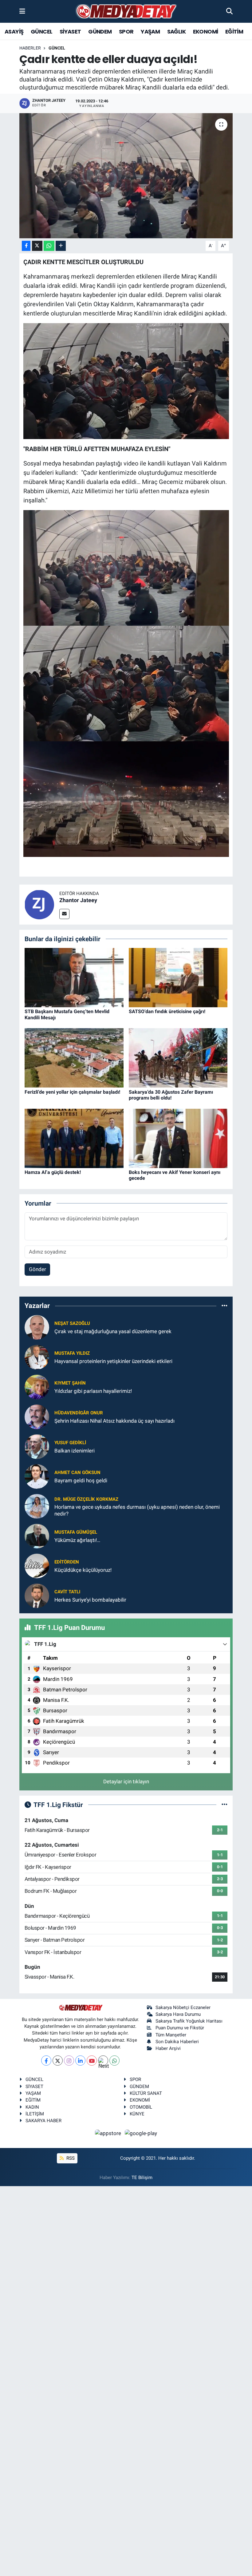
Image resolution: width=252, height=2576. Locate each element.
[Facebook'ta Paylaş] (26, 246)
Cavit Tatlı (67, 1592)
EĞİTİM (234, 32)
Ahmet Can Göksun (77, 1472)
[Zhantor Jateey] (39, 904)
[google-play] (141, 2133)
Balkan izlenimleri (75, 1451)
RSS (70, 2158)
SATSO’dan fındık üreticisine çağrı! (167, 1011)
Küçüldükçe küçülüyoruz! (83, 1570)
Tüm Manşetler (171, 2035)
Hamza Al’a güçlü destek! (53, 1172)
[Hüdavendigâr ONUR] (37, 1417)
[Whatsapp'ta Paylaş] (49, 246)
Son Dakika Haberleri (177, 2042)
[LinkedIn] (80, 2061)
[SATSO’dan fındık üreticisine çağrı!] (178, 977)
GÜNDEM (100, 32)
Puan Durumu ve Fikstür (180, 2028)
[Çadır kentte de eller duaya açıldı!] (126, 176)
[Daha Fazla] (61, 246)
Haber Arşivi (168, 2048)
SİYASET (70, 32)
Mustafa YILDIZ (72, 1353)
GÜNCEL (41, 32)
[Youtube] (92, 2061)
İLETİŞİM (35, 2114)
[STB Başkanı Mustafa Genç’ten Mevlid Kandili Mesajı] (74, 977)
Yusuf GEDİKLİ (70, 1443)
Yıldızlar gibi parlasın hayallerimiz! (93, 1391)
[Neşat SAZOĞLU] (37, 1327)
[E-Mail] (64, 914)
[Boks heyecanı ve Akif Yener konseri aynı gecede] (178, 1138)
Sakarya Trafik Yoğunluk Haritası (189, 2021)
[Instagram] (69, 2061)
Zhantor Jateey (78, 900)
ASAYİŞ (14, 32)
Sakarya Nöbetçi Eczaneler (183, 2007)
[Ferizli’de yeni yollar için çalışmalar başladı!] (74, 1057)
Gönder (37, 1269)
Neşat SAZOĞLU (72, 1323)
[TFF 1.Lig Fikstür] (224, 1805)
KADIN (32, 2107)
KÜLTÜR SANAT (146, 2093)
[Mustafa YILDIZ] (37, 1357)
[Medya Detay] (126, 12)
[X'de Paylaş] (37, 246)
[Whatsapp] (114, 2061)
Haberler (30, 48)
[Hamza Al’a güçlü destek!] (74, 1138)
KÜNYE (137, 2114)
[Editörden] (37, 1566)
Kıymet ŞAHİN (70, 1383)
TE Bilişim (142, 2178)
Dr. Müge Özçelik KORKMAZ (86, 1499)
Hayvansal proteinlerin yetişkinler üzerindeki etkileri (113, 1361)
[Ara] (229, 11)
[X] (58, 2061)
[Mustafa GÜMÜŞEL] (37, 1536)
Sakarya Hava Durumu (178, 2014)
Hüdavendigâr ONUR (79, 1413)
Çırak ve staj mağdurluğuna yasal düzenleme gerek (113, 1331)
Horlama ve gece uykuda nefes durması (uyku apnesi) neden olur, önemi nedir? (137, 1510)
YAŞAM (150, 32)
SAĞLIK (176, 32)
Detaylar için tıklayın (126, 1781)
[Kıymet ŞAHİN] (37, 1387)
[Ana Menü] (22, 11)
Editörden (67, 1562)
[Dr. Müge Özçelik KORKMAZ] (37, 1506)
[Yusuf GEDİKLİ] (37, 1446)
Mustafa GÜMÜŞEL (76, 1532)
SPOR (126, 32)
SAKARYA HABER (43, 2121)
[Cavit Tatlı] (37, 1595)
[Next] (103, 2061)
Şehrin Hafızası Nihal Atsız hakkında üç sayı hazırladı (114, 1421)
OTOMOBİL (141, 2107)
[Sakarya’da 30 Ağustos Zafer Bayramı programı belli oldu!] (178, 1057)
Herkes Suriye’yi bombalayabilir (90, 1600)
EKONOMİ (206, 32)
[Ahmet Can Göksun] (37, 1476)
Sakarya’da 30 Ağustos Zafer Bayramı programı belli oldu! (171, 1095)
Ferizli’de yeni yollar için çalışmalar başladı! (72, 1092)
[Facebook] (46, 2061)
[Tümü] (224, 1306)
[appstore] (109, 2133)
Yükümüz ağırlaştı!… (77, 1540)
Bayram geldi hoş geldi (81, 1480)
